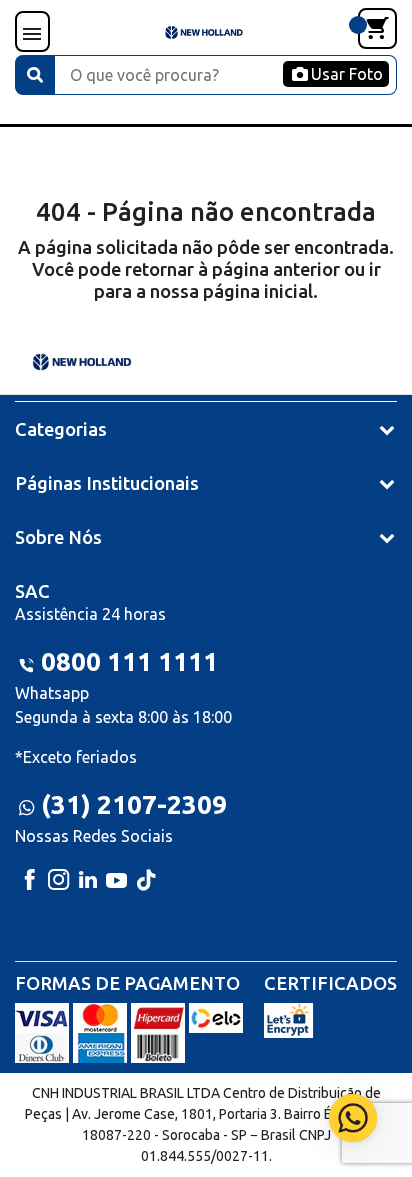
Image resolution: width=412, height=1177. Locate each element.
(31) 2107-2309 (134, 804)
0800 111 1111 (129, 661)
